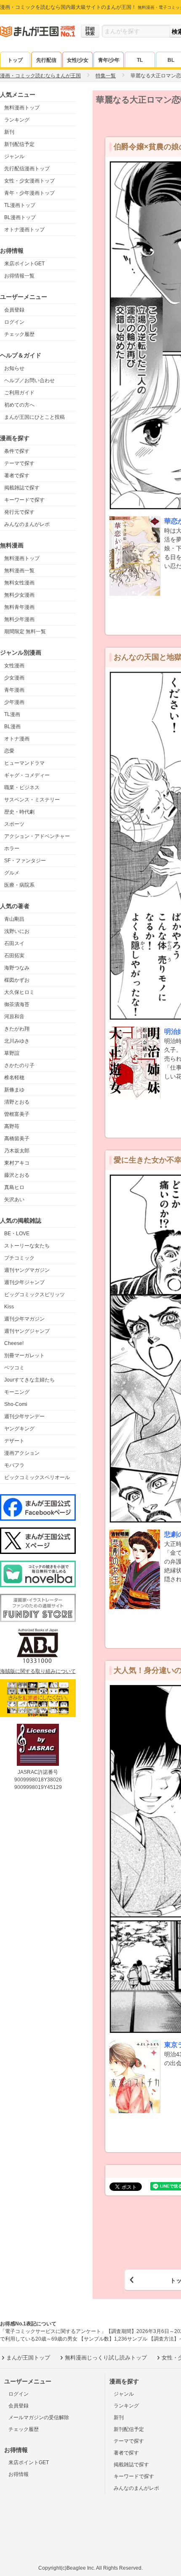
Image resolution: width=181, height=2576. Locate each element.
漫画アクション (22, 1453)
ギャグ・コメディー (27, 775)
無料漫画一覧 (19, 571)
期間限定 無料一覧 (25, 631)
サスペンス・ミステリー (32, 800)
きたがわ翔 (17, 1029)
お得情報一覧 (19, 276)
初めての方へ (19, 405)
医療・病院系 (19, 885)
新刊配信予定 (19, 144)
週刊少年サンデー (24, 1416)
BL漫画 (12, 727)
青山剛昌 (14, 919)
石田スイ (14, 943)
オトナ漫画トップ (24, 230)
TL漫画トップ (20, 205)
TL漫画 (12, 714)
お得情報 (19, 2474)
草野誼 (12, 1053)
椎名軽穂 (14, 1078)
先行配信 (46, 60)
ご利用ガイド (19, 393)
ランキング (17, 120)
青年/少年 (109, 60)
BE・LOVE (17, 1234)
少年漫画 (14, 702)
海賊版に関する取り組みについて (38, 1671)
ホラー (12, 848)
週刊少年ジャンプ (24, 1282)
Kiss (9, 1307)
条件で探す (17, 451)
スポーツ (14, 824)
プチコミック (19, 1258)
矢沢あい (14, 1199)
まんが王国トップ (28, 2358)
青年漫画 (14, 690)
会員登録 (14, 310)
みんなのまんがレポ (27, 524)
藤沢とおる (17, 1175)
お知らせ (14, 368)
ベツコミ (14, 1368)
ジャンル (14, 156)
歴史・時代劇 (19, 812)
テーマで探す (19, 463)
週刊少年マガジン (24, 1319)
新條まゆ (14, 1090)
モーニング (17, 1392)
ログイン (14, 322)
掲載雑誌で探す (22, 488)
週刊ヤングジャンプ (27, 1331)
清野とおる (17, 1102)
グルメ (12, 873)
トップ (15, 60)
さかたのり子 (19, 1065)
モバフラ (14, 1465)
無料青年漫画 (19, 607)
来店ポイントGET (24, 264)
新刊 (9, 132)
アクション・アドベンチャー (37, 836)
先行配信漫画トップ (27, 169)
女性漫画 (14, 666)
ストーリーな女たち (27, 1246)
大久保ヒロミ (19, 992)
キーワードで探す (24, 500)
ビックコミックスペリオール (37, 1477)
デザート (14, 1441)
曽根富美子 (17, 1114)
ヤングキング (19, 1429)
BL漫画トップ (20, 217)
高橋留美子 (17, 1139)
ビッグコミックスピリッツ (35, 1295)
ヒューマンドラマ (24, 763)
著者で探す (17, 476)
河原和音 (14, 1017)
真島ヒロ (14, 1187)
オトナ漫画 (17, 739)
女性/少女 (78, 60)
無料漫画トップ (22, 108)
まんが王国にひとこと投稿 (35, 417)
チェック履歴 (19, 334)
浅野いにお (17, 931)
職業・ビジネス (22, 787)
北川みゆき (17, 1041)
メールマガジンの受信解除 (39, 2417)
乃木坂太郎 (17, 1151)
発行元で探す (19, 512)
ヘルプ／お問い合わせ (29, 380)
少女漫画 (14, 678)
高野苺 (12, 1126)
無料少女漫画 (19, 595)
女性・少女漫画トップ (29, 181)
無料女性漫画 (19, 583)
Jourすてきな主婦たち (29, 1380)
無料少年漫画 (19, 619)
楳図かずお (17, 980)
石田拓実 (14, 956)
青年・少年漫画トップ (29, 193)
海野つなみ (17, 968)
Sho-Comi (16, 1404)
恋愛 (9, 751)
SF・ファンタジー (25, 861)
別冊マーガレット (24, 1355)
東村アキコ (17, 1163)
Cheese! (14, 1343)
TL (140, 60)
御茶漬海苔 (17, 1004)
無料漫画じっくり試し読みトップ (106, 2358)
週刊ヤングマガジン (27, 1270)
